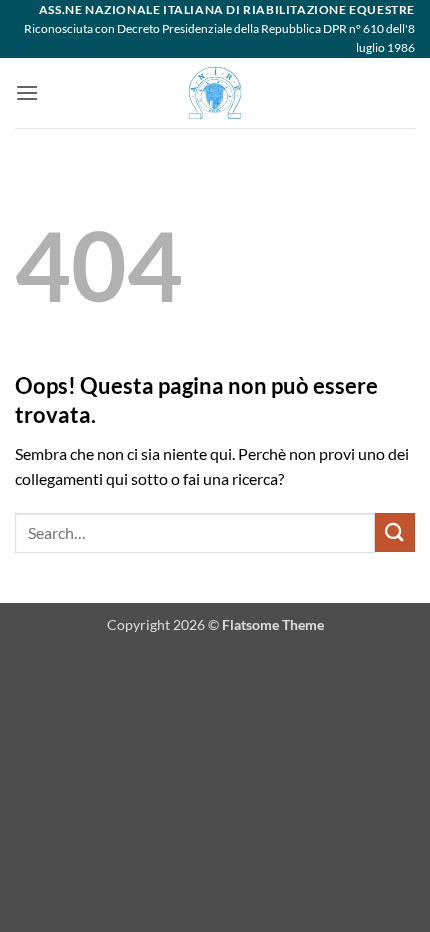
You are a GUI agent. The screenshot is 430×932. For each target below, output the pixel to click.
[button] (27, 92)
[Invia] (395, 532)
